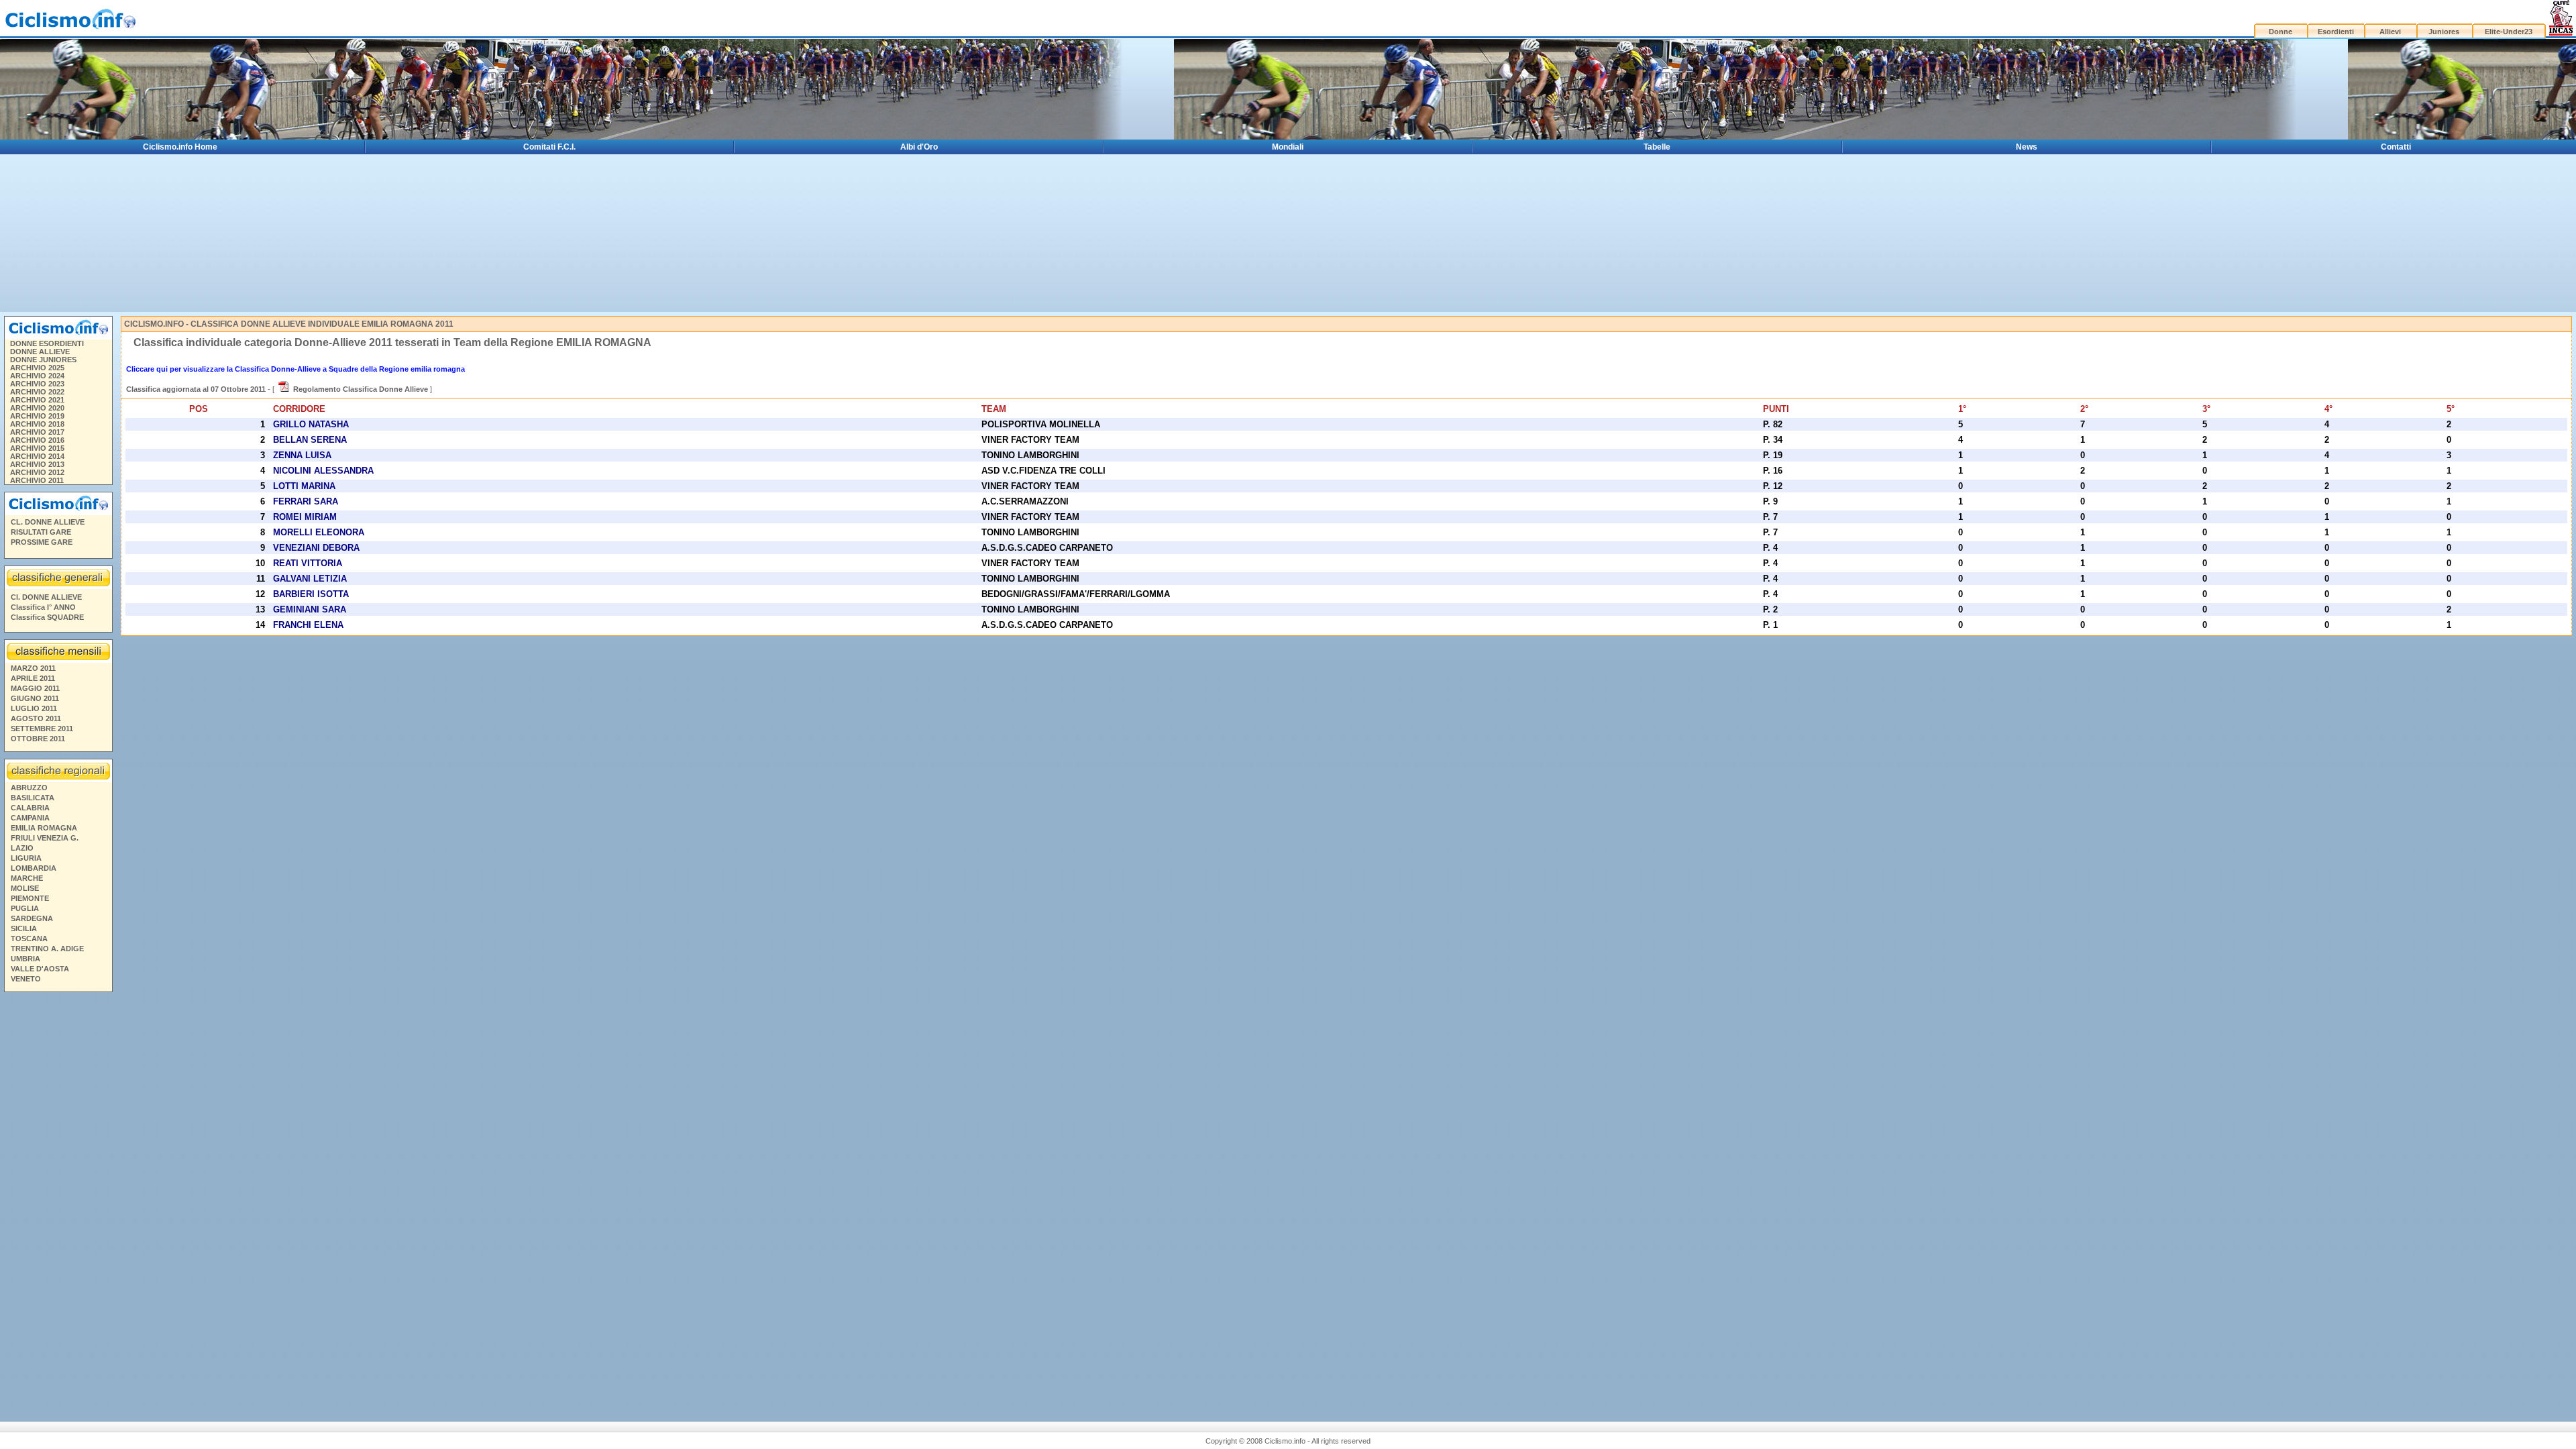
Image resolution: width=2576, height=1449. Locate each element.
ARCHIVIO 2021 (37, 400)
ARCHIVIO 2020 (37, 408)
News (2027, 147)
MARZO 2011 (33, 668)
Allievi (2390, 32)
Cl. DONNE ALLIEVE (46, 597)
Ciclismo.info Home (180, 147)
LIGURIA (26, 858)
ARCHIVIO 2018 (37, 424)
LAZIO (22, 848)
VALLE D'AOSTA (40, 969)
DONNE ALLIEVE (40, 352)
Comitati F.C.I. (549, 147)
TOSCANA (29, 938)
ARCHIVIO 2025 (37, 368)
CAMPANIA (30, 818)
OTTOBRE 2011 (38, 739)
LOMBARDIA (34, 868)
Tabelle (1657, 147)
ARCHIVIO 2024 (37, 376)
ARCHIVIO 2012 (37, 472)
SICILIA (24, 928)
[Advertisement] (58, 1201)
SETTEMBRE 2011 (42, 729)
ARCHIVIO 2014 (37, 456)
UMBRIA (25, 959)
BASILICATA (33, 798)
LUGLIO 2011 (34, 708)
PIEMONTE (30, 898)
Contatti (2396, 147)
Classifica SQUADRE (47, 617)
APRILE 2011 (33, 678)
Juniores (2444, 32)
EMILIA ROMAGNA (44, 828)
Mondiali (1288, 147)
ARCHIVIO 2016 (37, 440)
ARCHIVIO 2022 (37, 392)
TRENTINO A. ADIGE (47, 949)
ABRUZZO (29, 788)
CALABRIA (30, 808)
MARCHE (27, 878)
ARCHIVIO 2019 (37, 416)
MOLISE (25, 888)
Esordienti (2336, 32)
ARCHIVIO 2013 (37, 464)
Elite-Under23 (2509, 32)
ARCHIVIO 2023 (37, 384)
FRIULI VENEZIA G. (45, 838)
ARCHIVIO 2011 (37, 480)
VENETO (26, 979)
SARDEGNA (32, 918)
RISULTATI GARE (41, 532)
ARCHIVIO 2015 (37, 448)
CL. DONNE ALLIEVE (48, 522)
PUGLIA (25, 908)
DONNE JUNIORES (43, 360)
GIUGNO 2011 (35, 698)
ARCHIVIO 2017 (37, 432)
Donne (2280, 32)
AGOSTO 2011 (36, 718)
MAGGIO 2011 (35, 688)
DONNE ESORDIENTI (47, 343)
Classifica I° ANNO (43, 607)
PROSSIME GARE (42, 542)
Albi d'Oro (919, 147)
